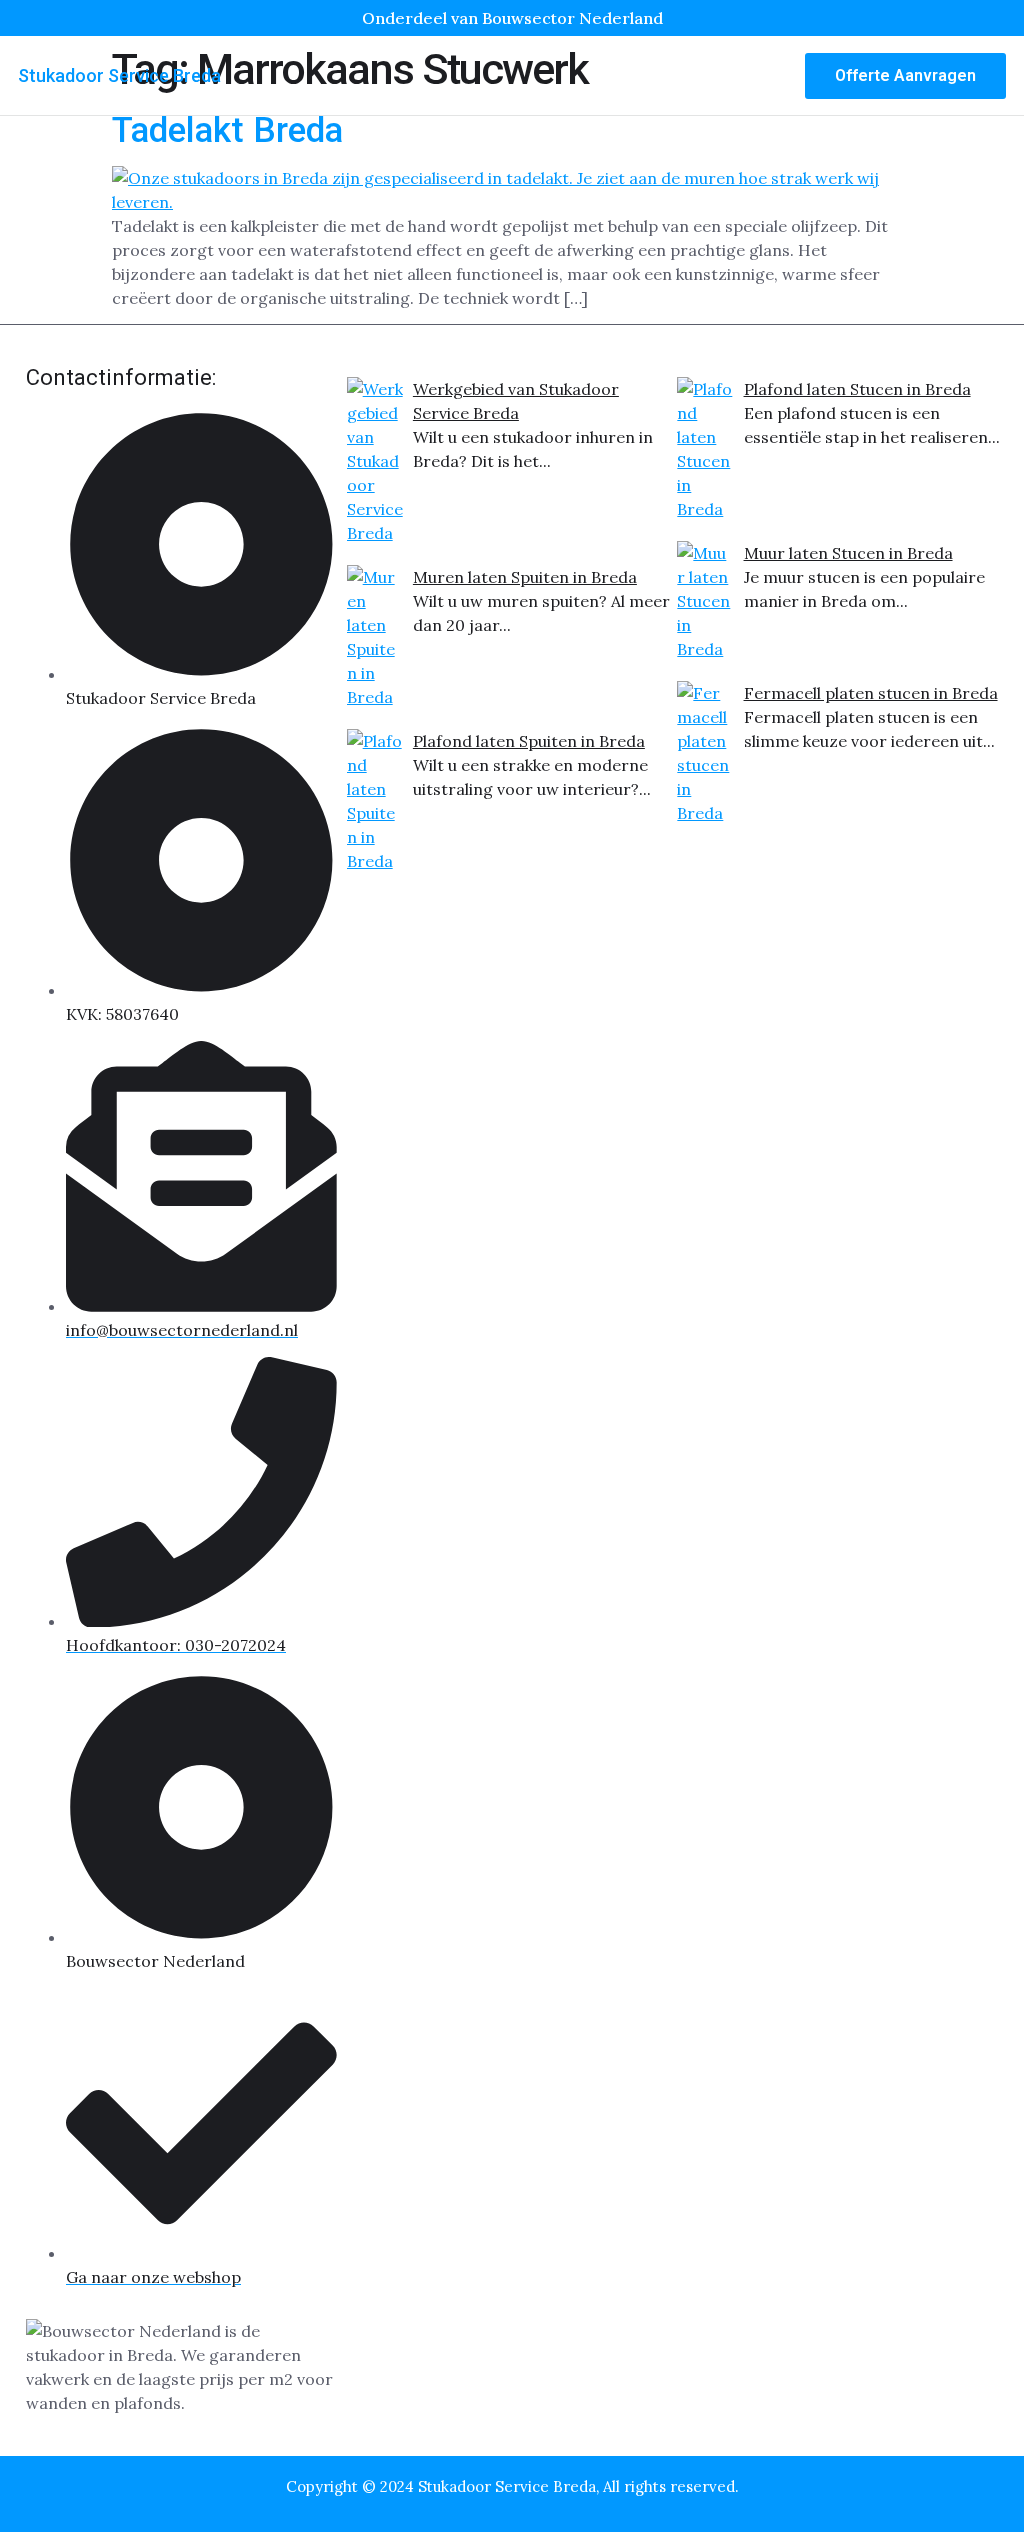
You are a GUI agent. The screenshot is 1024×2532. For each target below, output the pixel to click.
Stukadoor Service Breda (119, 75)
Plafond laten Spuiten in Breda (529, 741)
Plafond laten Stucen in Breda (857, 389)
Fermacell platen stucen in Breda (871, 693)
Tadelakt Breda (227, 130)
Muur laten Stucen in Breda (848, 553)
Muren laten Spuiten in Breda (525, 577)
